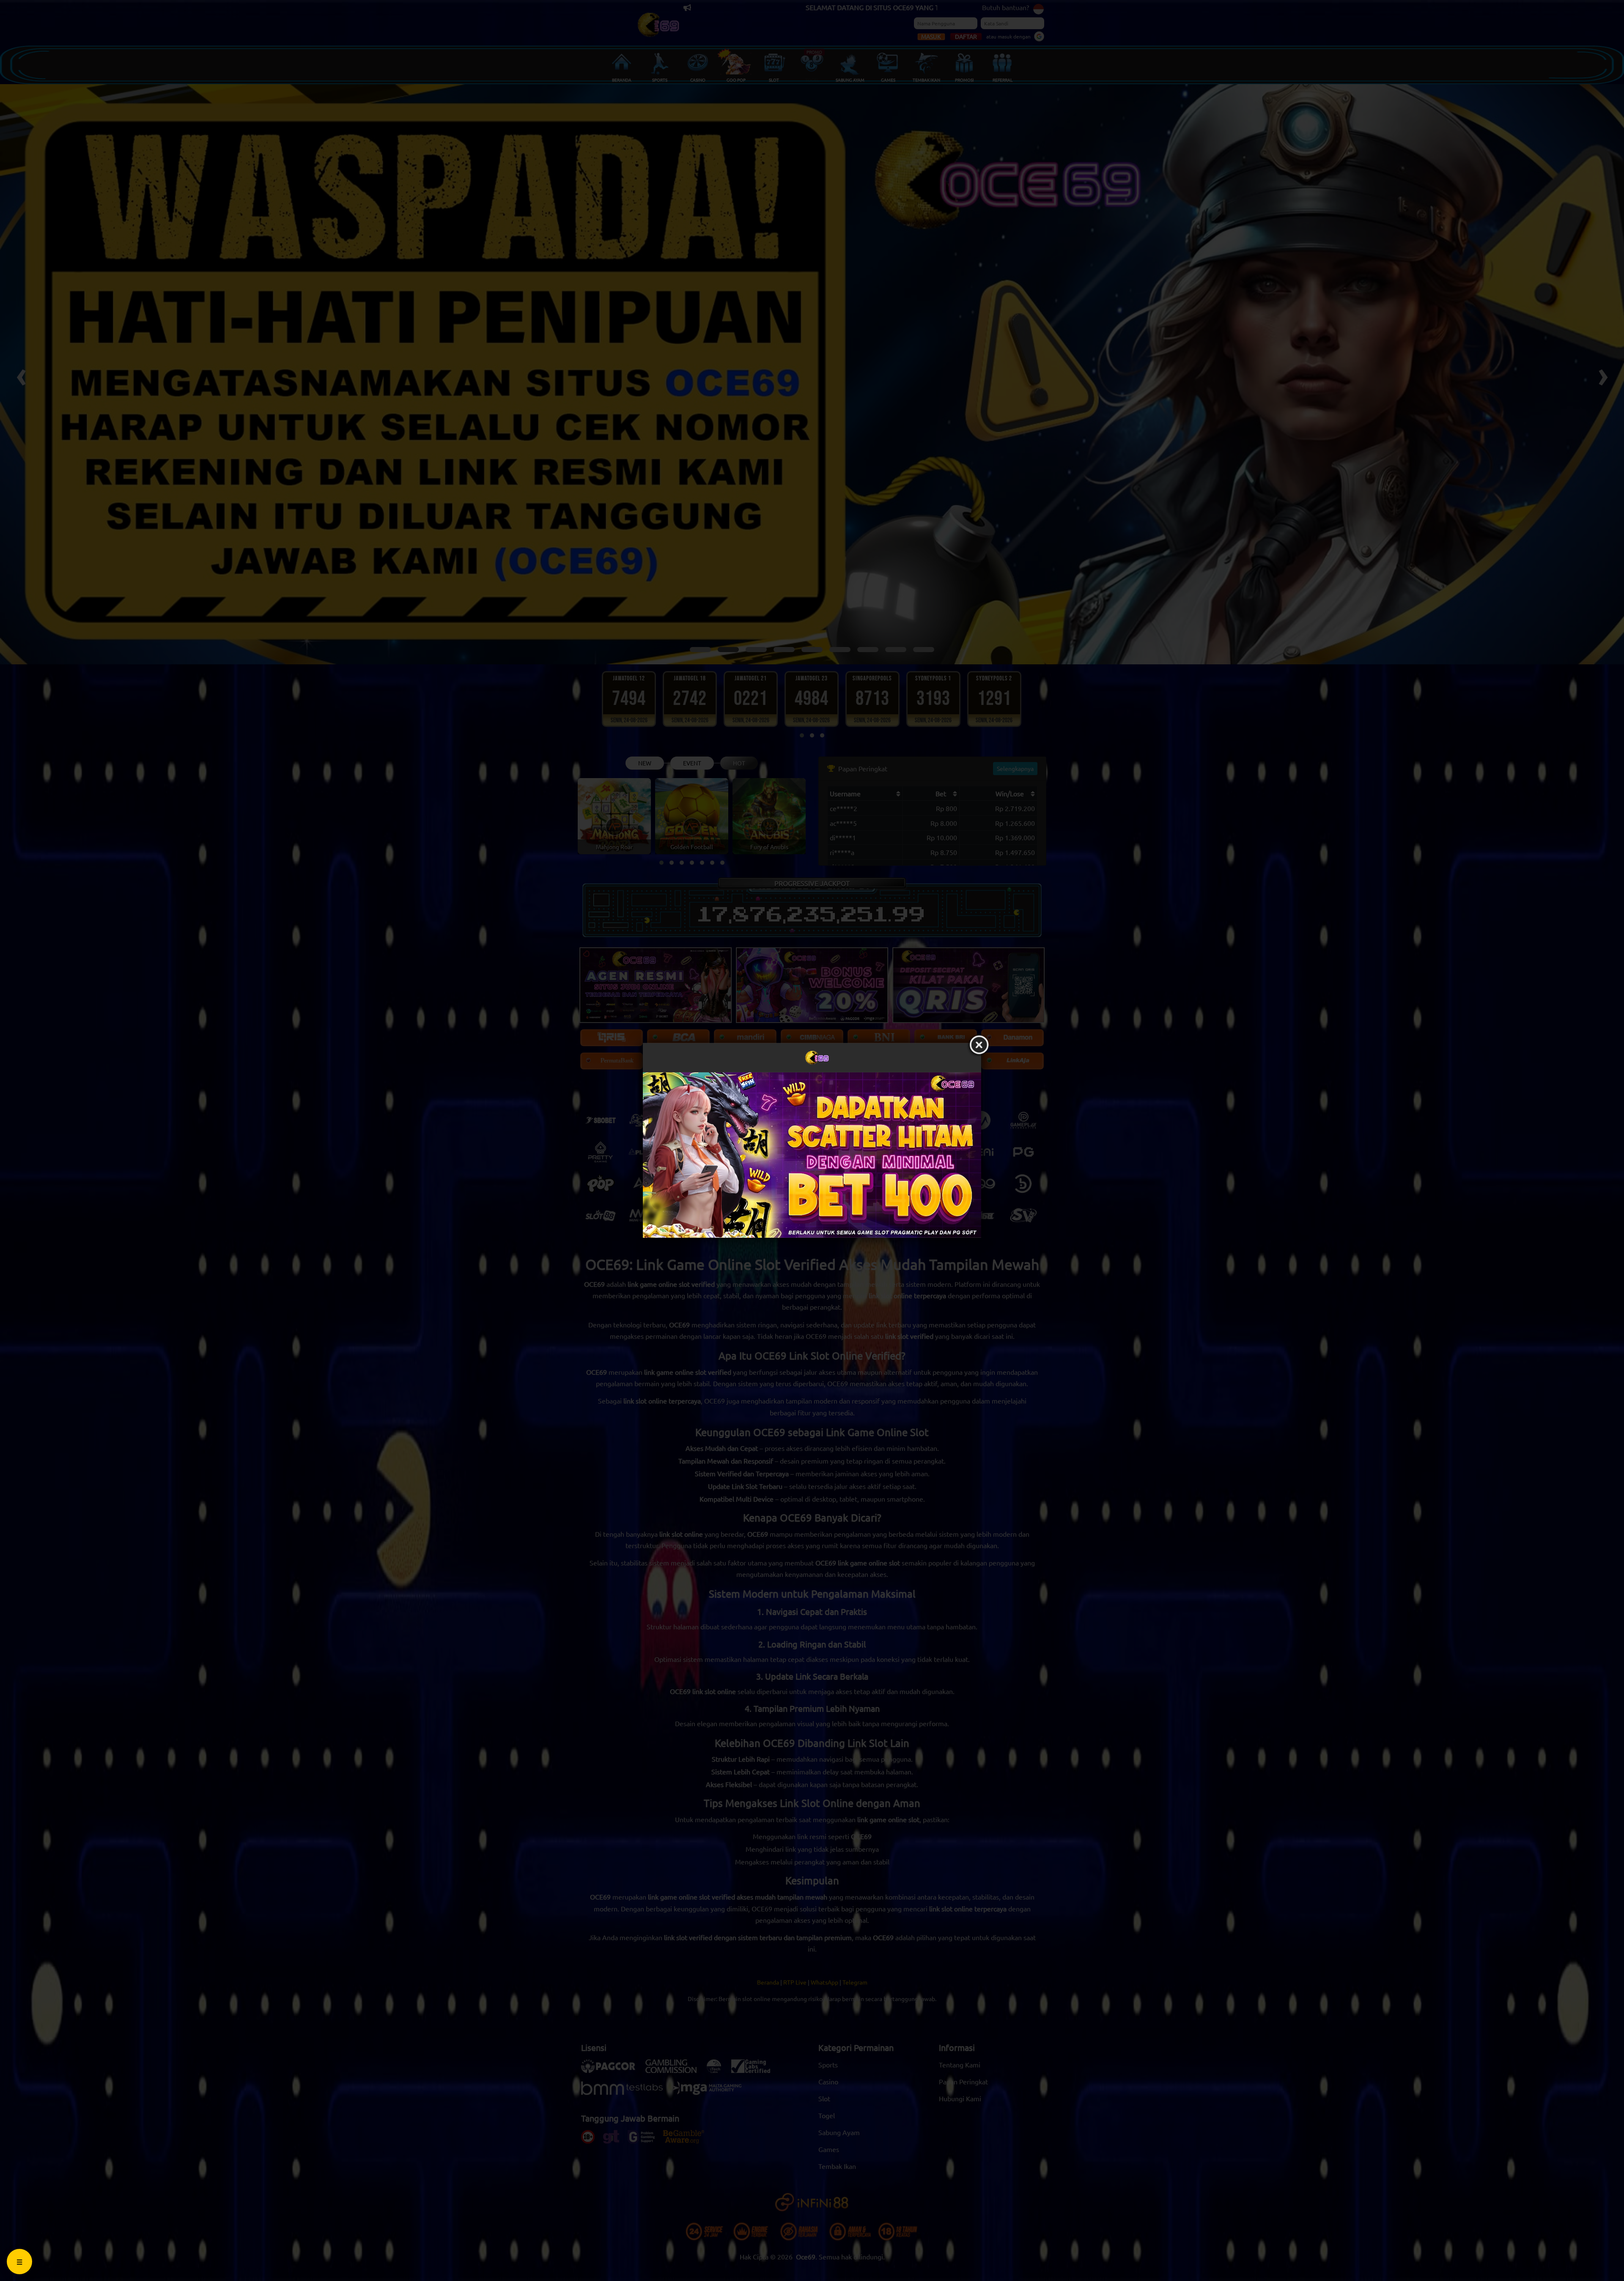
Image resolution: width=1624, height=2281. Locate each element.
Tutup (979, 1045)
